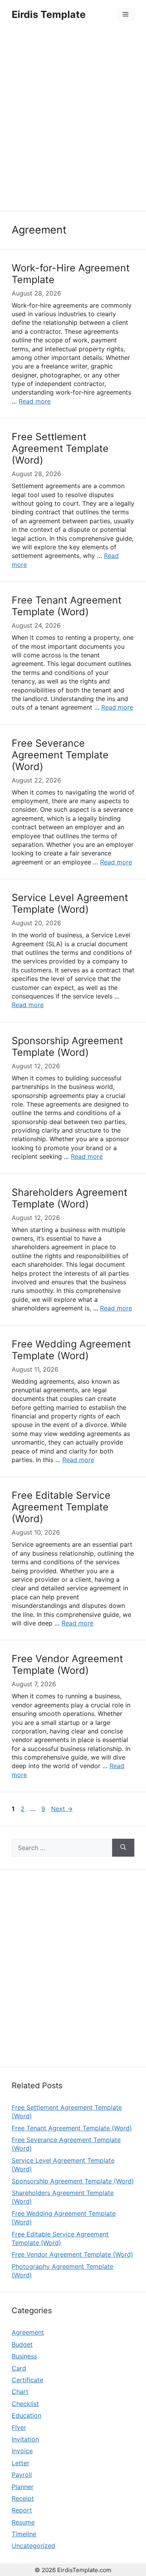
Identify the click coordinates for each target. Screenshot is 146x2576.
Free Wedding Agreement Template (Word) (71, 1350)
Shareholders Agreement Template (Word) (69, 1198)
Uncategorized (33, 2546)
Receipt (23, 2498)
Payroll (22, 2475)
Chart (20, 2392)
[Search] (123, 1848)
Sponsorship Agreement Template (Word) (67, 1046)
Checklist (25, 2404)
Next (62, 1809)
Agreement (28, 2332)
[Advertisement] (73, 121)
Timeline (24, 2534)
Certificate (27, 2380)
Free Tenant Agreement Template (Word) (67, 606)
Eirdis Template (49, 14)
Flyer (19, 2427)
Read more (35, 401)
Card (19, 2368)
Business (24, 2356)
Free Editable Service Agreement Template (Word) (61, 1507)
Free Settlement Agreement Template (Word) (60, 448)
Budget (22, 2344)
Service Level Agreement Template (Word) (70, 903)
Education (26, 2415)
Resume (23, 2522)
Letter (20, 2463)
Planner (23, 2487)
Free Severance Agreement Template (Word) (60, 755)
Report (22, 2510)
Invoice (22, 2451)
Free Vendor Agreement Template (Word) (67, 1664)
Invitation (25, 2439)
